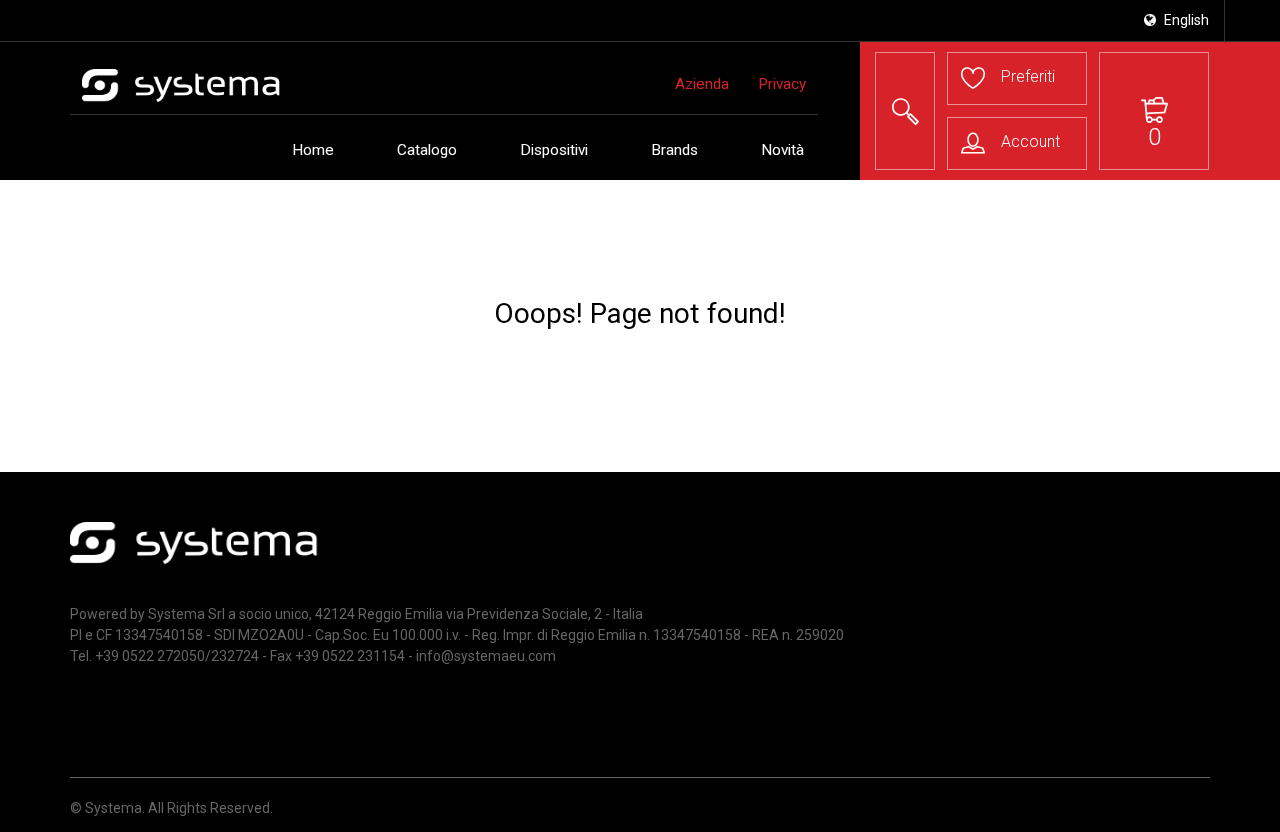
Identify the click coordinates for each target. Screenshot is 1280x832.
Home (313, 150)
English (1185, 20)
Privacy (782, 84)
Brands (674, 150)
